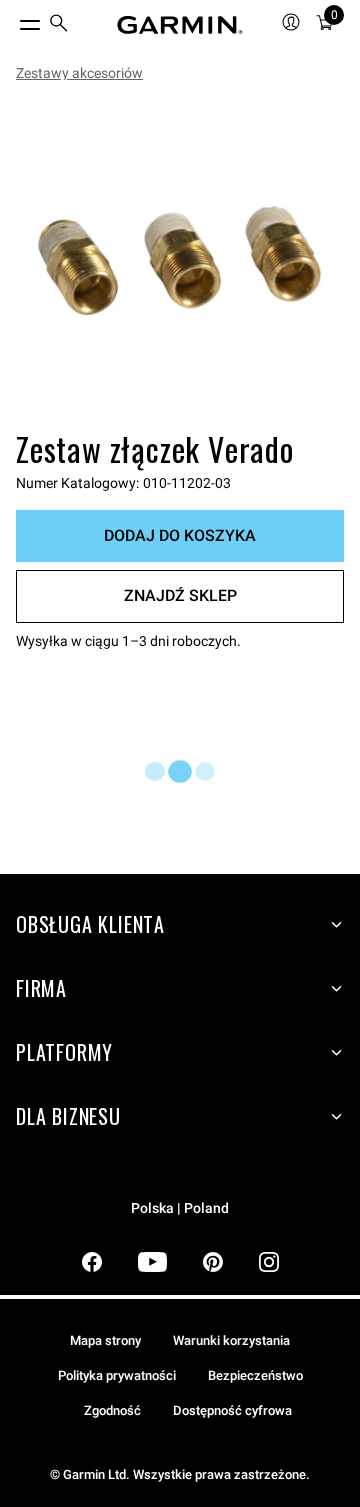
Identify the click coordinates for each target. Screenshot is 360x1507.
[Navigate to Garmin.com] (180, 25)
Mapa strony (105, 1340)
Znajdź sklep (180, 595)
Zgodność (112, 1410)
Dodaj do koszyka (180, 535)
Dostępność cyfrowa (232, 1410)
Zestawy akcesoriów (79, 73)
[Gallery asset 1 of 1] (180, 260)
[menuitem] (59, 25)
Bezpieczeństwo (255, 1375)
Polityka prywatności (117, 1375)
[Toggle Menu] (12, 20)
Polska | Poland (180, 1208)
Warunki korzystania (231, 1340)
